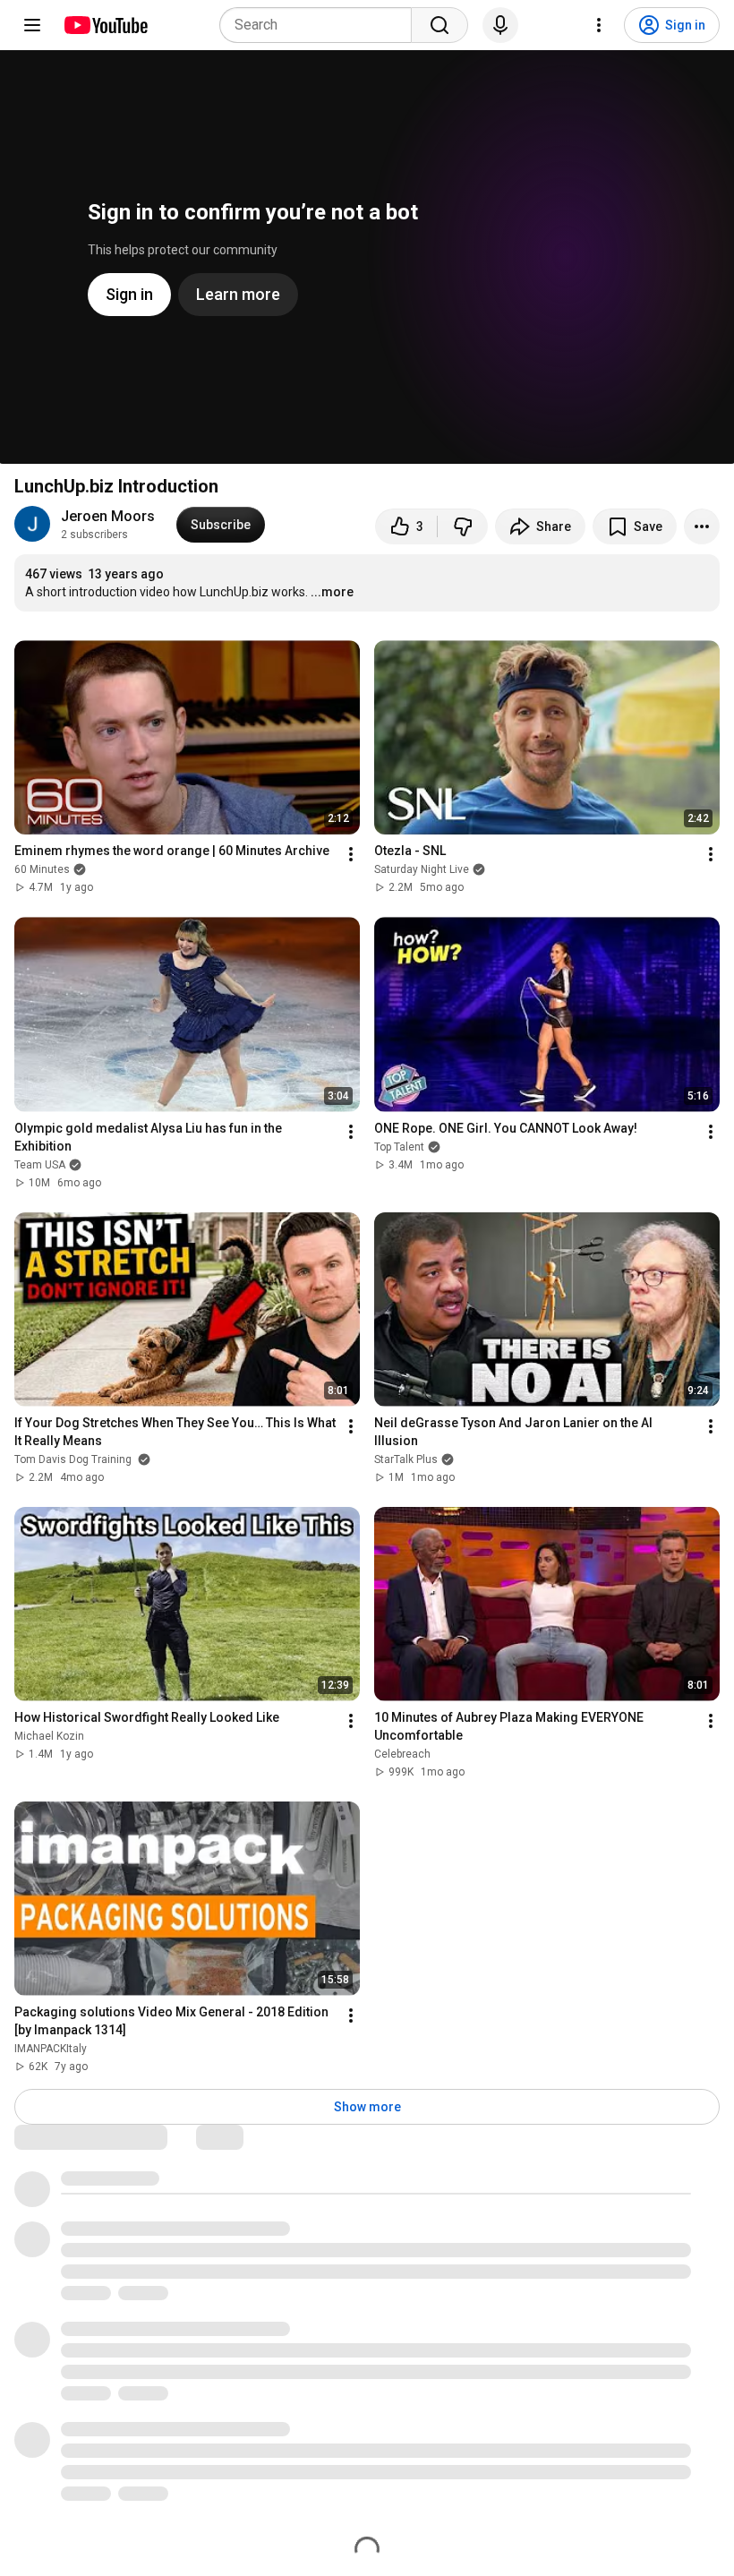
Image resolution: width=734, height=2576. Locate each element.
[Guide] (32, 25)
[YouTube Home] (105, 25)
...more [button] (332, 592)
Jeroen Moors (108, 516)
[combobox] (321, 25)
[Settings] (599, 25)
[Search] (440, 25)
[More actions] (702, 526)
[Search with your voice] (500, 25)
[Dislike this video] (463, 526)
